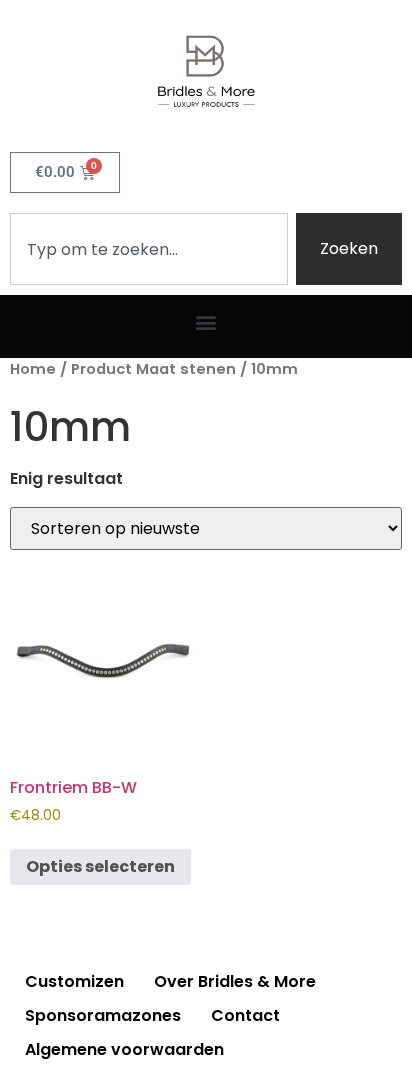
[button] (206, 321)
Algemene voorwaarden (124, 1049)
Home (33, 369)
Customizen (74, 981)
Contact (245, 1015)
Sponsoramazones (103, 1015)
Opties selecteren (100, 866)
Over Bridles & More (235, 981)
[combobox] (149, 249)
